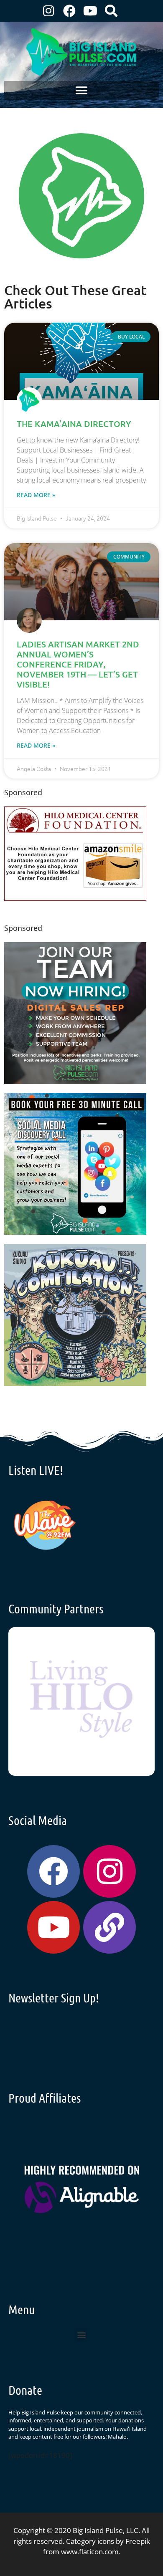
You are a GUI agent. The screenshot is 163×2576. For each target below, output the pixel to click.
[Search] (111, 11)
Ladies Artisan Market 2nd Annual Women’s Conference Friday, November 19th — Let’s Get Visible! (78, 664)
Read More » (36, 495)
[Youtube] (90, 11)
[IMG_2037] (75, 1232)
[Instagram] (48, 11)
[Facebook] (69, 11)
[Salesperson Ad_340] (75, 1081)
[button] (82, 90)
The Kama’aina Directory (74, 424)
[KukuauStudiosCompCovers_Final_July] (75, 1383)
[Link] (110, 1927)
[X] (75, 898)
